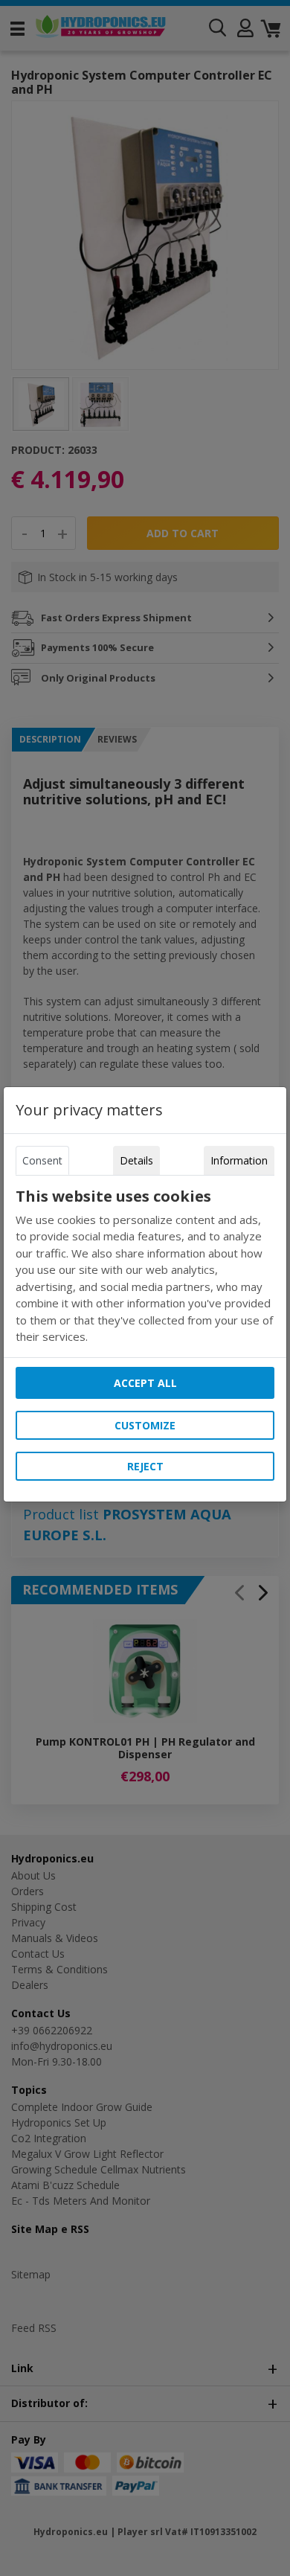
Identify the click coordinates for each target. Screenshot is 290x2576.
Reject (145, 1466)
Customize (145, 1425)
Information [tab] (239, 1160)
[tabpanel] (145, 1266)
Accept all (145, 1383)
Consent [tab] (42, 1160)
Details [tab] (136, 1160)
